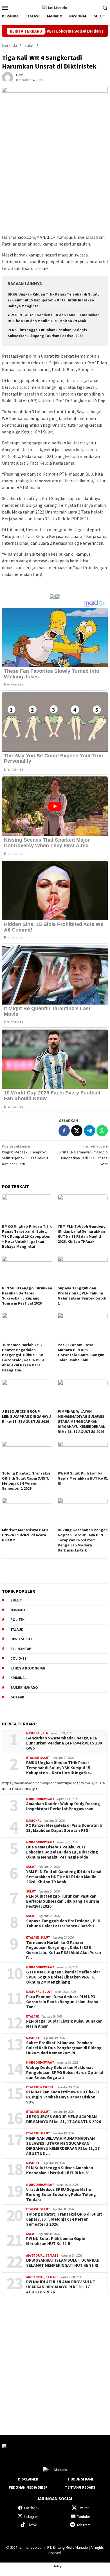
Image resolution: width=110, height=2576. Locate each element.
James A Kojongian (28, 1668)
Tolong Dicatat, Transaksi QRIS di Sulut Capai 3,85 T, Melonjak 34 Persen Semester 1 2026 (26, 1481)
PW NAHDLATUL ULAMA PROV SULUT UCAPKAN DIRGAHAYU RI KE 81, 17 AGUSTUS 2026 (61, 2287)
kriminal (18, 1678)
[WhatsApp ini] (102, 1131)
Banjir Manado (24, 1688)
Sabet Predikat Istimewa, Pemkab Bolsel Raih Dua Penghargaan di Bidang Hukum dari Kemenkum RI (64, 2048)
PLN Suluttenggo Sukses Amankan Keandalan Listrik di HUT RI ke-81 (60, 2170)
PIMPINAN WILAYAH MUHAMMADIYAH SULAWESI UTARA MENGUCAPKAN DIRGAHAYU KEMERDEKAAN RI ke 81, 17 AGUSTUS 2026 (82, 1421)
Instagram (32, 2517)
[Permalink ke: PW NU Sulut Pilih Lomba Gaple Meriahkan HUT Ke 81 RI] (83, 1455)
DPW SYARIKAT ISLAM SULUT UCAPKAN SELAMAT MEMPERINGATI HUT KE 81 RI (63, 2263)
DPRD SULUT (22, 1639)
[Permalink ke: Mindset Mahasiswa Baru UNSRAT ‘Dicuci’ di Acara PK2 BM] (27, 1512)
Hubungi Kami (81, 2479)
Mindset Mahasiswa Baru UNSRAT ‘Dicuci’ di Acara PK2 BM (25, 1535)
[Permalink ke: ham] (8, 77)
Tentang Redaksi (81, 2487)
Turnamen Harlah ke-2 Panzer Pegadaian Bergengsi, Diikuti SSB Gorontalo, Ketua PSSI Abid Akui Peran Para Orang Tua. (23, 1357)
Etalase (32, 1758)
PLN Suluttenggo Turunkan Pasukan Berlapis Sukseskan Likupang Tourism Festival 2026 (27, 1296)
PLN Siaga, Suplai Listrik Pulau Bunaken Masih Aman (64, 2024)
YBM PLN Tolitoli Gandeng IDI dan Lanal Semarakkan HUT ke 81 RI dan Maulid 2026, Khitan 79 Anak (82, 1234)
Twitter (83, 2508)
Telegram (84, 2525)
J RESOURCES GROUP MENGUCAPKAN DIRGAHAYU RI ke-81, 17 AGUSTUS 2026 (26, 1416)
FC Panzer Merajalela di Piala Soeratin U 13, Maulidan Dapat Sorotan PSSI (64, 1828)
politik (17, 1620)
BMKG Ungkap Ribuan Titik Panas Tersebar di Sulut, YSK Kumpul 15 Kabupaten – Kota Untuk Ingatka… (60, 1768)
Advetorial (35, 2255)
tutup (58, 2566)
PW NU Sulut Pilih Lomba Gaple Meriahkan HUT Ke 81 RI (83, 1478)
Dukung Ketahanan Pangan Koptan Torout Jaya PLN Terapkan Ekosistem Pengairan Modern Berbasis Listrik (83, 1540)
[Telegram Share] (89, 1131)
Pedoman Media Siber (28, 2487)
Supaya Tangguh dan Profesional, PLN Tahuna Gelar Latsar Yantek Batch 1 (82, 1296)
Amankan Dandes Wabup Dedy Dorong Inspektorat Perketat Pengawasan (63, 1806)
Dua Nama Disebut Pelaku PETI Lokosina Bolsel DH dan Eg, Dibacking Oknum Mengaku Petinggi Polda (62, 1852)
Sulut (45, 1758)
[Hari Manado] (55, 7)
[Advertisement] (55, 2360)
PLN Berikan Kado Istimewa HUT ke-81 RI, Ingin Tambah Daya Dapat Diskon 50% (63, 2097)
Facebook (32, 2508)
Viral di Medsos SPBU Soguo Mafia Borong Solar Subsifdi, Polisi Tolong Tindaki (61, 2195)
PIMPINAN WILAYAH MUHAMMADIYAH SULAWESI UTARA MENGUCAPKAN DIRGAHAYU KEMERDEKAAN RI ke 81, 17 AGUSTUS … (63, 2146)
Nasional (34, 1733)
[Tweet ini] (77, 1131)
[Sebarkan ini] (64, 1131)
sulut (16, 1600)
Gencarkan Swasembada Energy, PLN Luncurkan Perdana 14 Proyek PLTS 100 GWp (64, 1743)
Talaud (17, 1629)
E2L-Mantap (21, 1649)
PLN (45, 1733)
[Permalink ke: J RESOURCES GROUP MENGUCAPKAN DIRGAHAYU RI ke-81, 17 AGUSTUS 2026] (27, 1394)
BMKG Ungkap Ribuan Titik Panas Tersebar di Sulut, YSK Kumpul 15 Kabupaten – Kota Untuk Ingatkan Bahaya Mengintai (53, 300)
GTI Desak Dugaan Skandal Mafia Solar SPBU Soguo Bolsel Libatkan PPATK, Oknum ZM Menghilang (63, 1977)
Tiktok (32, 2525)
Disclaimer (28, 2479)
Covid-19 (18, 1658)
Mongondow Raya (40, 1799)
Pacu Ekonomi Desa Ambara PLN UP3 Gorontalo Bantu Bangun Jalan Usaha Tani (81, 1352)
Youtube (83, 2517)
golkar (17, 1697)
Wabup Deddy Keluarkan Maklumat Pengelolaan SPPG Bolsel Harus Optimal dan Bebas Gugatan (65, 2073)
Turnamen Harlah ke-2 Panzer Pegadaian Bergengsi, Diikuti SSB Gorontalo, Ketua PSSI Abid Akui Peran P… (64, 1950)
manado (18, 1610)
